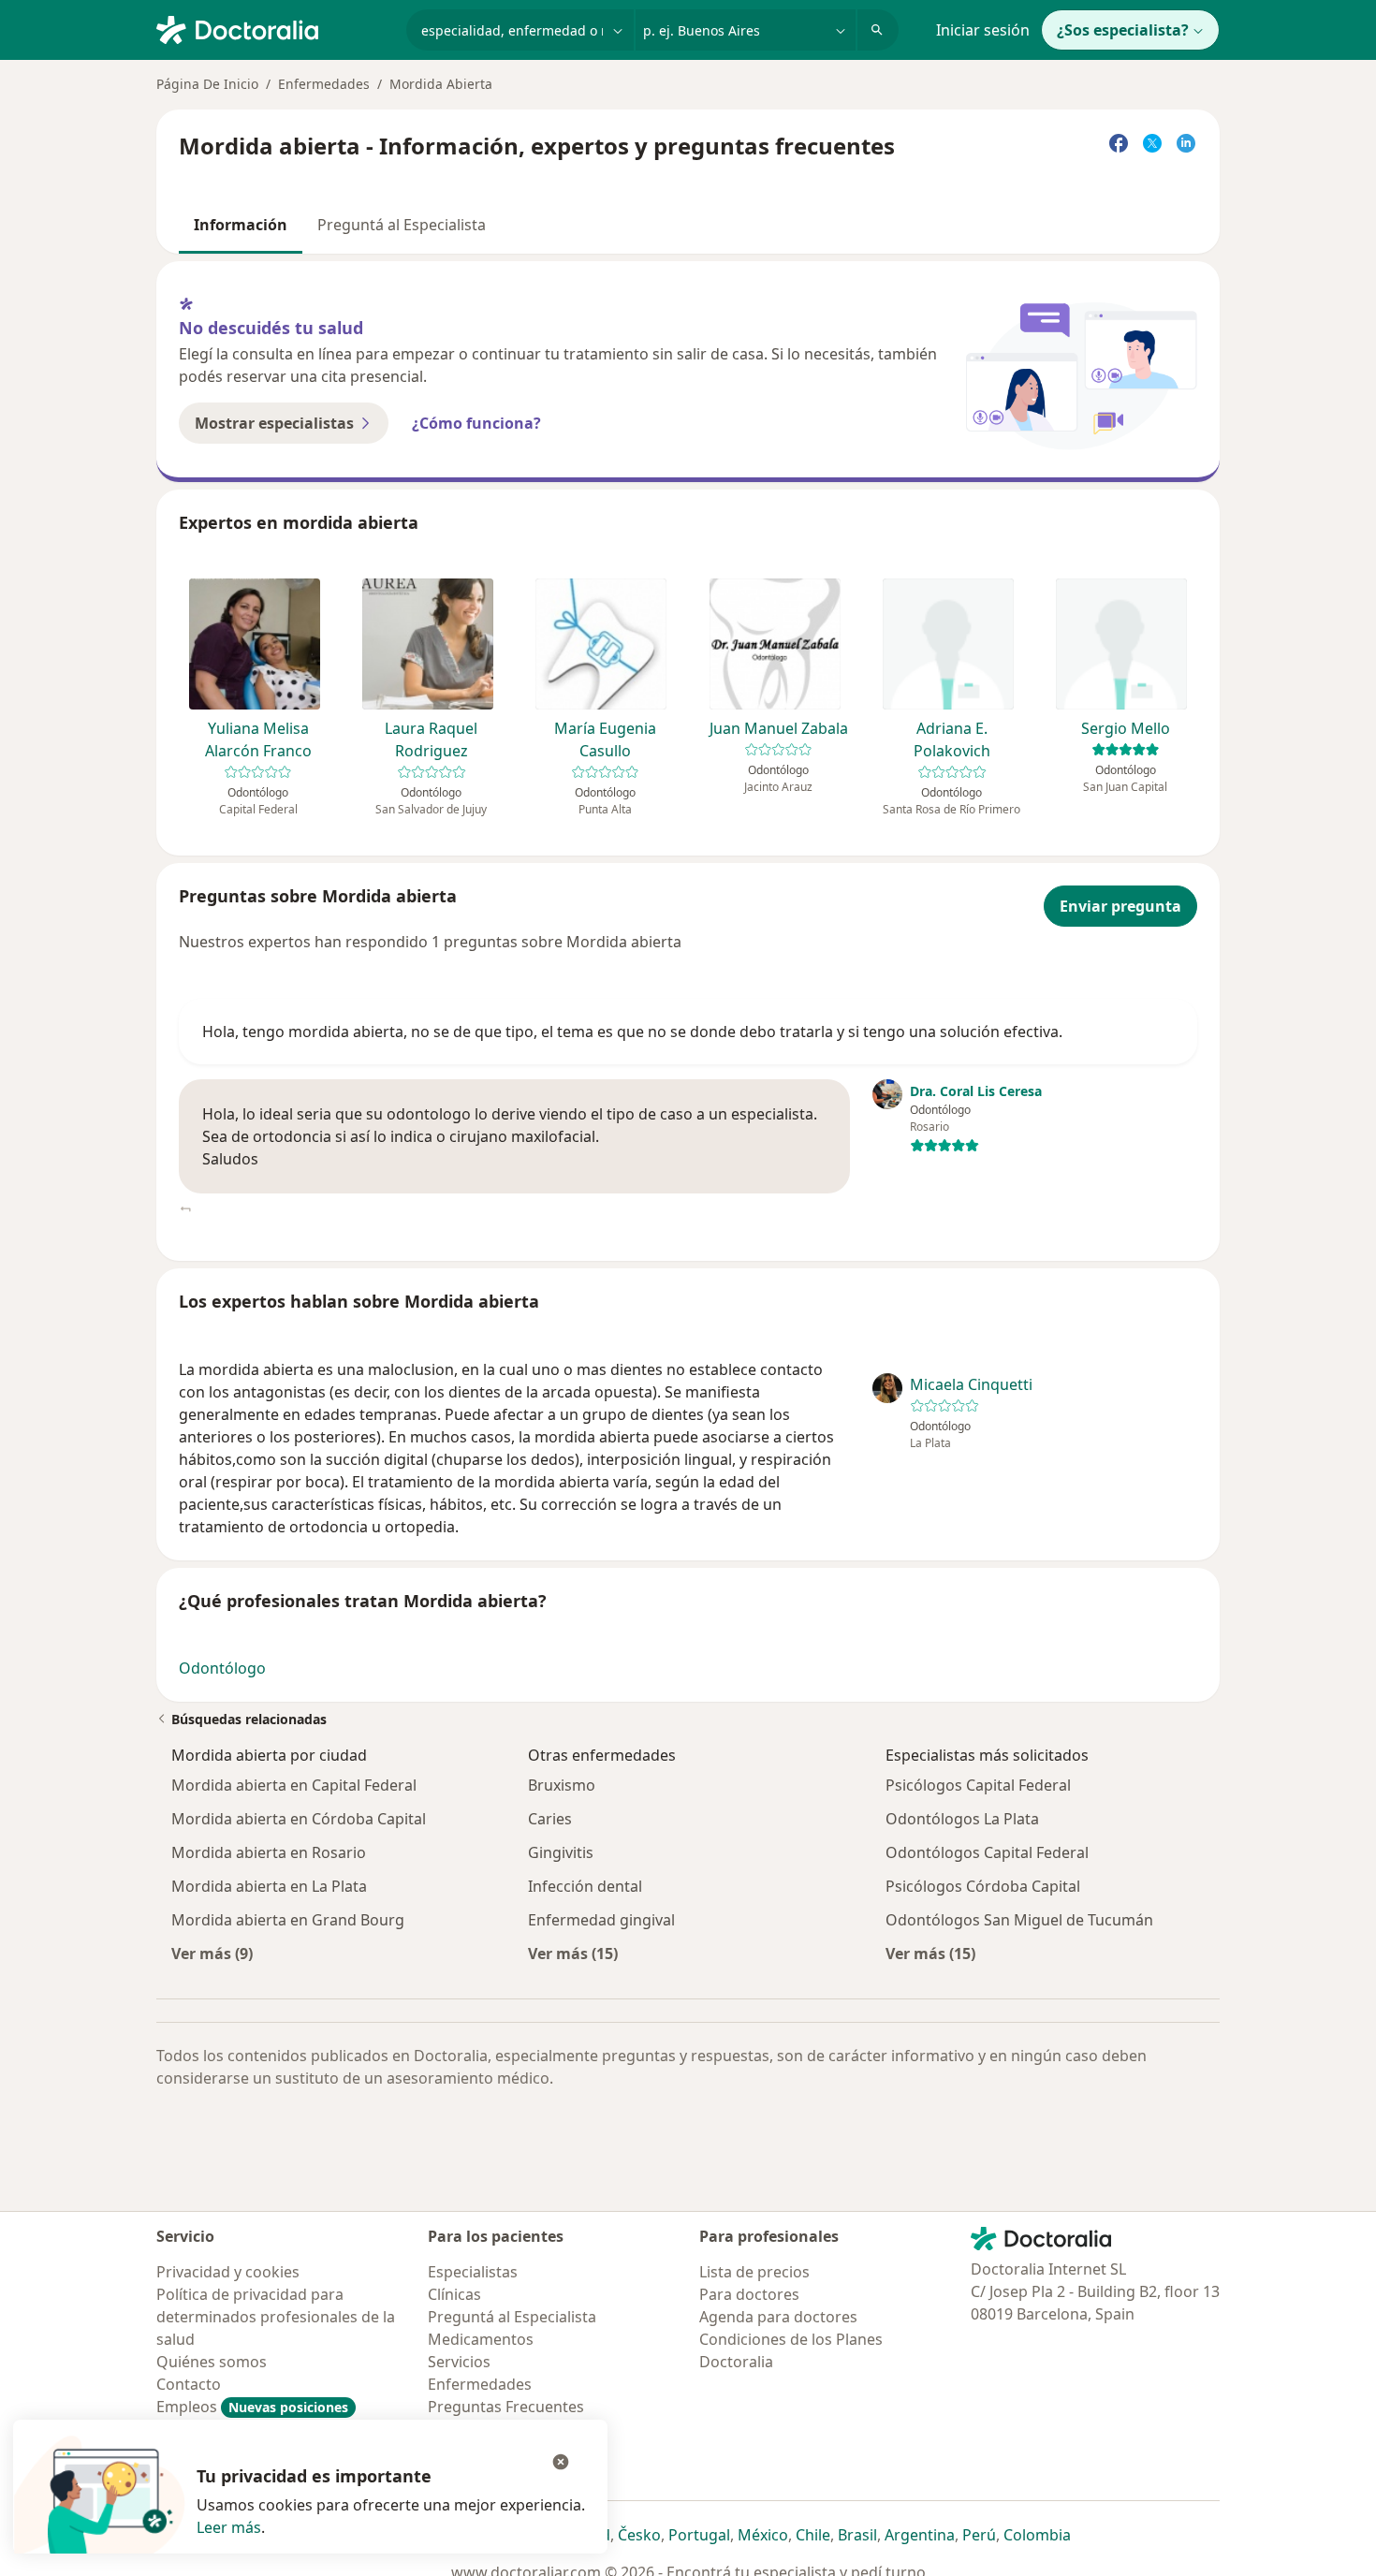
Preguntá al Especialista (402, 225)
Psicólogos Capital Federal (978, 1785)
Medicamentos (481, 2339)
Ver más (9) (212, 1953)
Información (241, 225)
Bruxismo (562, 1785)
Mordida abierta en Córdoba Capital (299, 1819)
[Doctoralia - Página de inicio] (274, 28)
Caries (550, 1819)
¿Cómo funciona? (476, 423)
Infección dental (585, 1886)
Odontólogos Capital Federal (987, 1852)
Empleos (252, 2407)
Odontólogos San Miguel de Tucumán (1019, 1920)
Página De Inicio (207, 84)
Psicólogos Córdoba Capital (983, 1886)
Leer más (229, 2527)
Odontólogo (222, 1668)
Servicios (459, 2362)
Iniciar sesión (983, 30)
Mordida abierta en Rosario (269, 1852)
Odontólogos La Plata (962, 1819)
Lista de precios (754, 2272)
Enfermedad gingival (601, 1920)
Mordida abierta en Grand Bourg (288, 1920)
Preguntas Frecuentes (506, 2407)
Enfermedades (324, 84)
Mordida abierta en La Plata (269, 1886)
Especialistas (473, 2272)
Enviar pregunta (1120, 906)
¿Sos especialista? (1123, 30)
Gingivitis (561, 1852)
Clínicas (454, 2294)
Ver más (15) (573, 1953)
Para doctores (749, 2294)
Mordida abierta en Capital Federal (294, 1785)
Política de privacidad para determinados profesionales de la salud (276, 2317)
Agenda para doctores (778, 2317)
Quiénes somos (212, 2362)
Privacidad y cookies (228, 2272)
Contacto (189, 2384)
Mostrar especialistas (274, 423)
